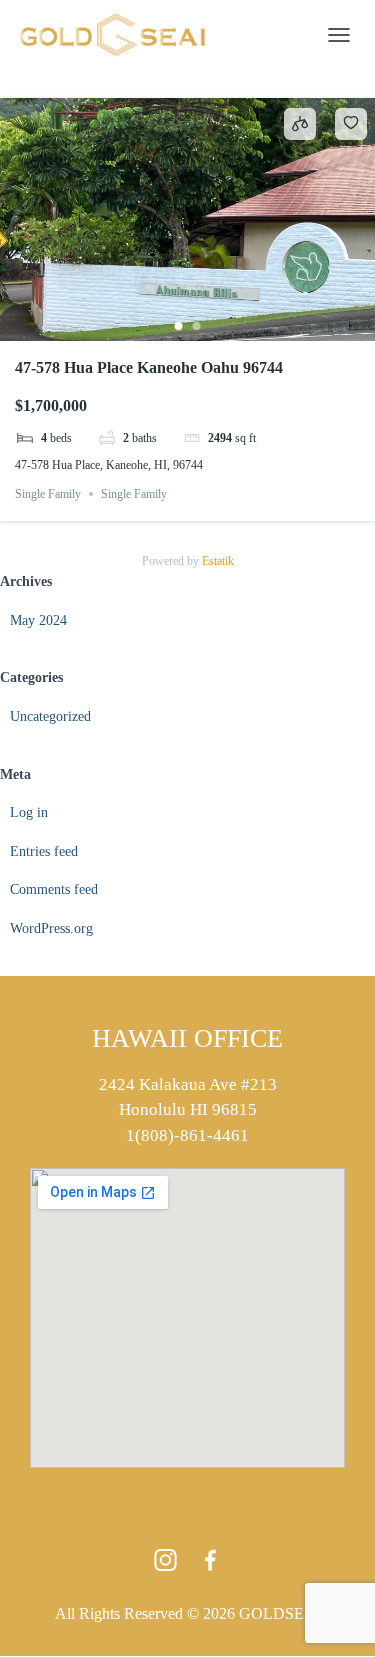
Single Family (48, 494)
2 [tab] (197, 326)
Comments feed (54, 889)
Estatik (218, 561)
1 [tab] (179, 326)
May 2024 (38, 620)
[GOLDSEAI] (120, 35)
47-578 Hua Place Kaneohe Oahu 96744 (149, 367)
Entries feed (44, 851)
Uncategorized (50, 716)
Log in (29, 812)
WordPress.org (51, 928)
